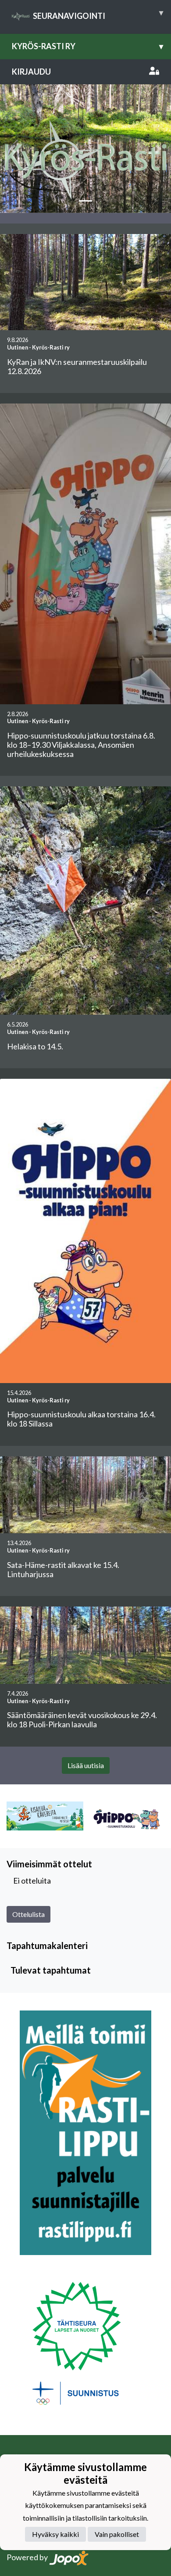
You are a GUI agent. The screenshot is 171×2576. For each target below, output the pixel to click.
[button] (13, 148)
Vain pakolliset (117, 2534)
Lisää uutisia (86, 1765)
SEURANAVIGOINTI (98, 14)
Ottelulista (28, 1914)
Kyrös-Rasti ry (87, 46)
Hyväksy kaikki (55, 2534)
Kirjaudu (31, 72)
